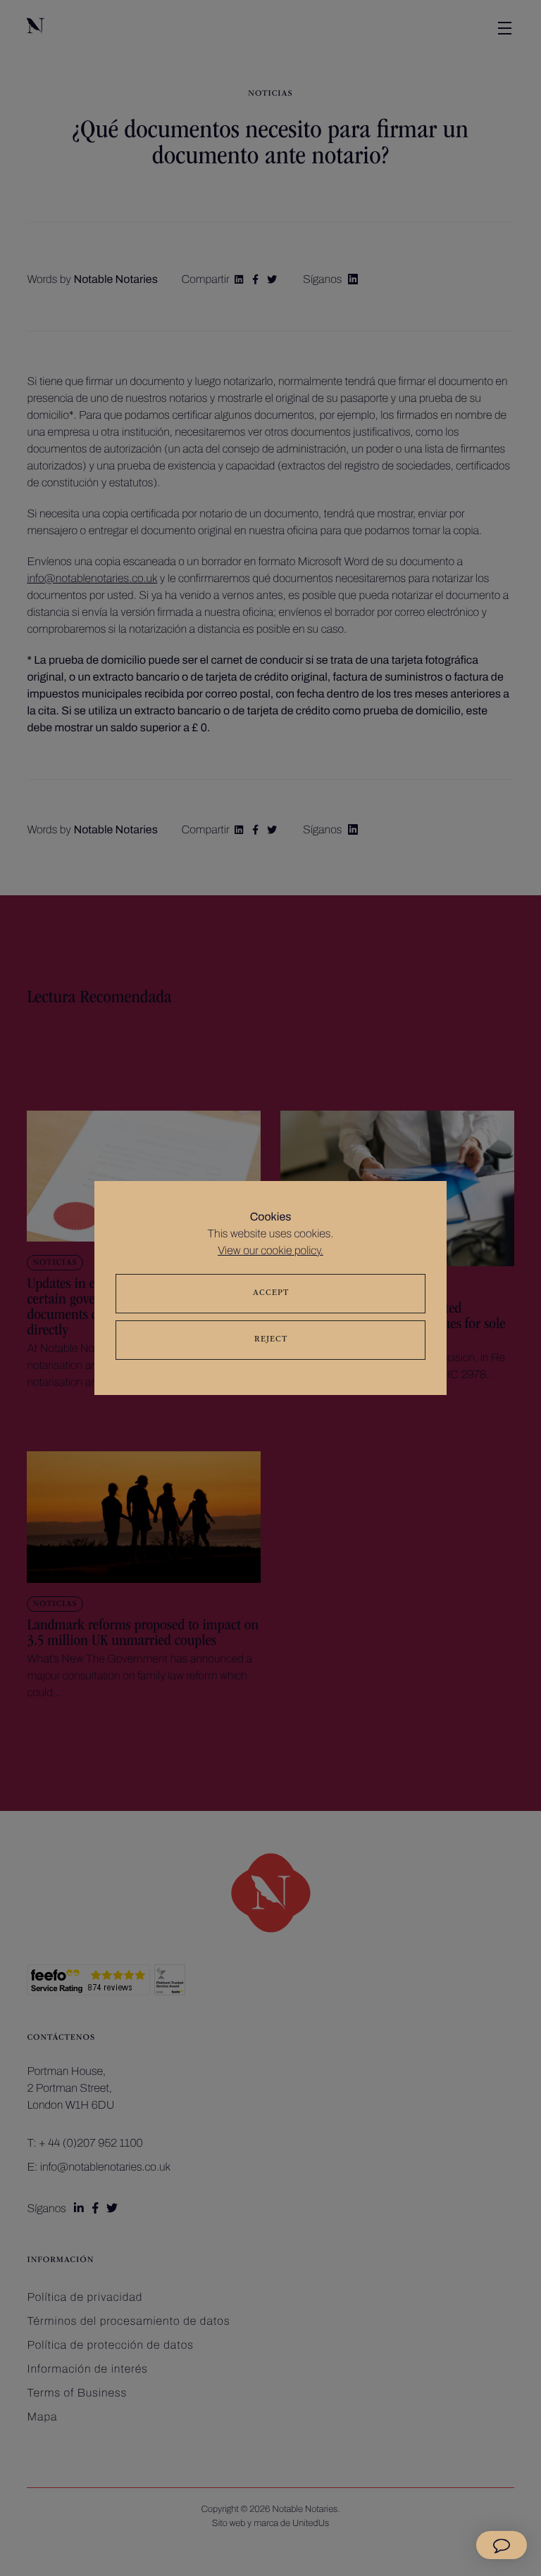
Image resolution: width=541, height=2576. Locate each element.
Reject (271, 1340)
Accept (271, 1294)
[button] (502, 2545)
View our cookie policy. (270, 1251)
